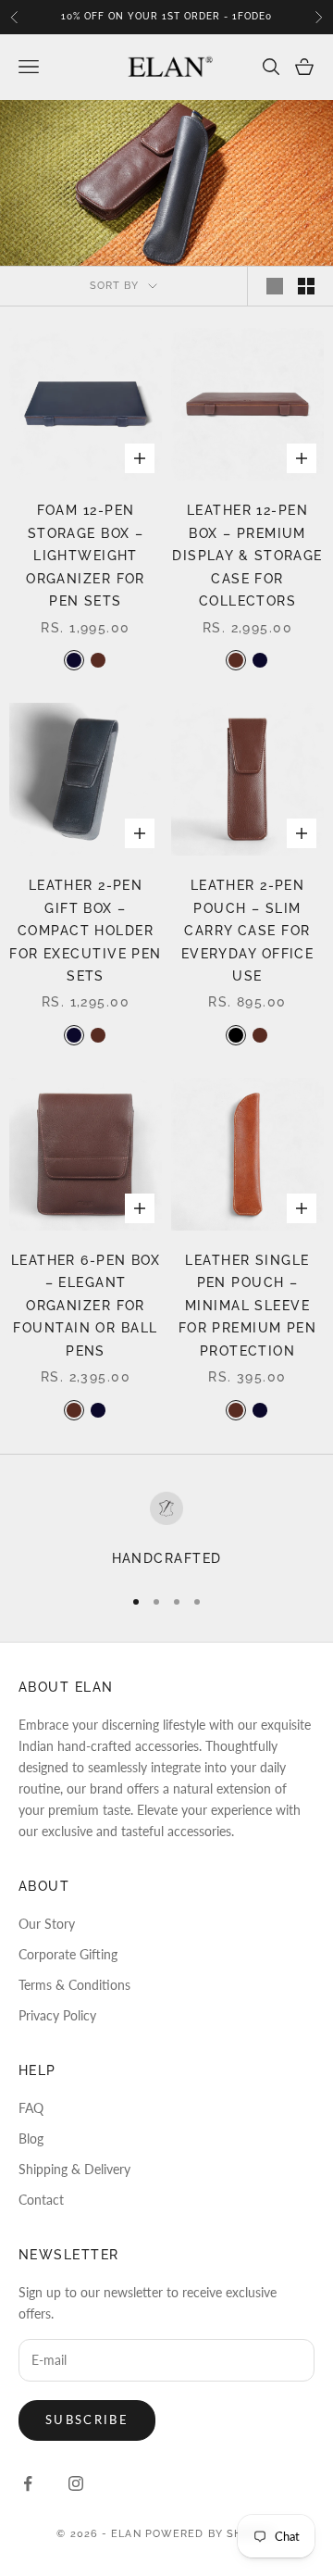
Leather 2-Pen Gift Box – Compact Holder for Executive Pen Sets (85, 930)
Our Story (47, 1924)
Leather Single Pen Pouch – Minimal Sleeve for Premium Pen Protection (248, 1305)
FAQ (31, 2108)
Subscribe (87, 2420)
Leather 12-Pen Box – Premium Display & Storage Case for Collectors (247, 555)
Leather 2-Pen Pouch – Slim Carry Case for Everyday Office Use (248, 930)
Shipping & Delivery (74, 2169)
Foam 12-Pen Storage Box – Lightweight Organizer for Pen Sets (86, 555)
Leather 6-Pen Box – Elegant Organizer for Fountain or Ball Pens (86, 1305)
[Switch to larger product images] (275, 286)
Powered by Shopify (211, 2534)
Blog (31, 2138)
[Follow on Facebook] (28, 2483)
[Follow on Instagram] (76, 2483)
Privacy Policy (57, 2015)
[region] (166, 1531)
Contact (41, 2200)
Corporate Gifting (68, 1954)
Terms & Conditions (74, 1985)
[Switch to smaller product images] (306, 286)
